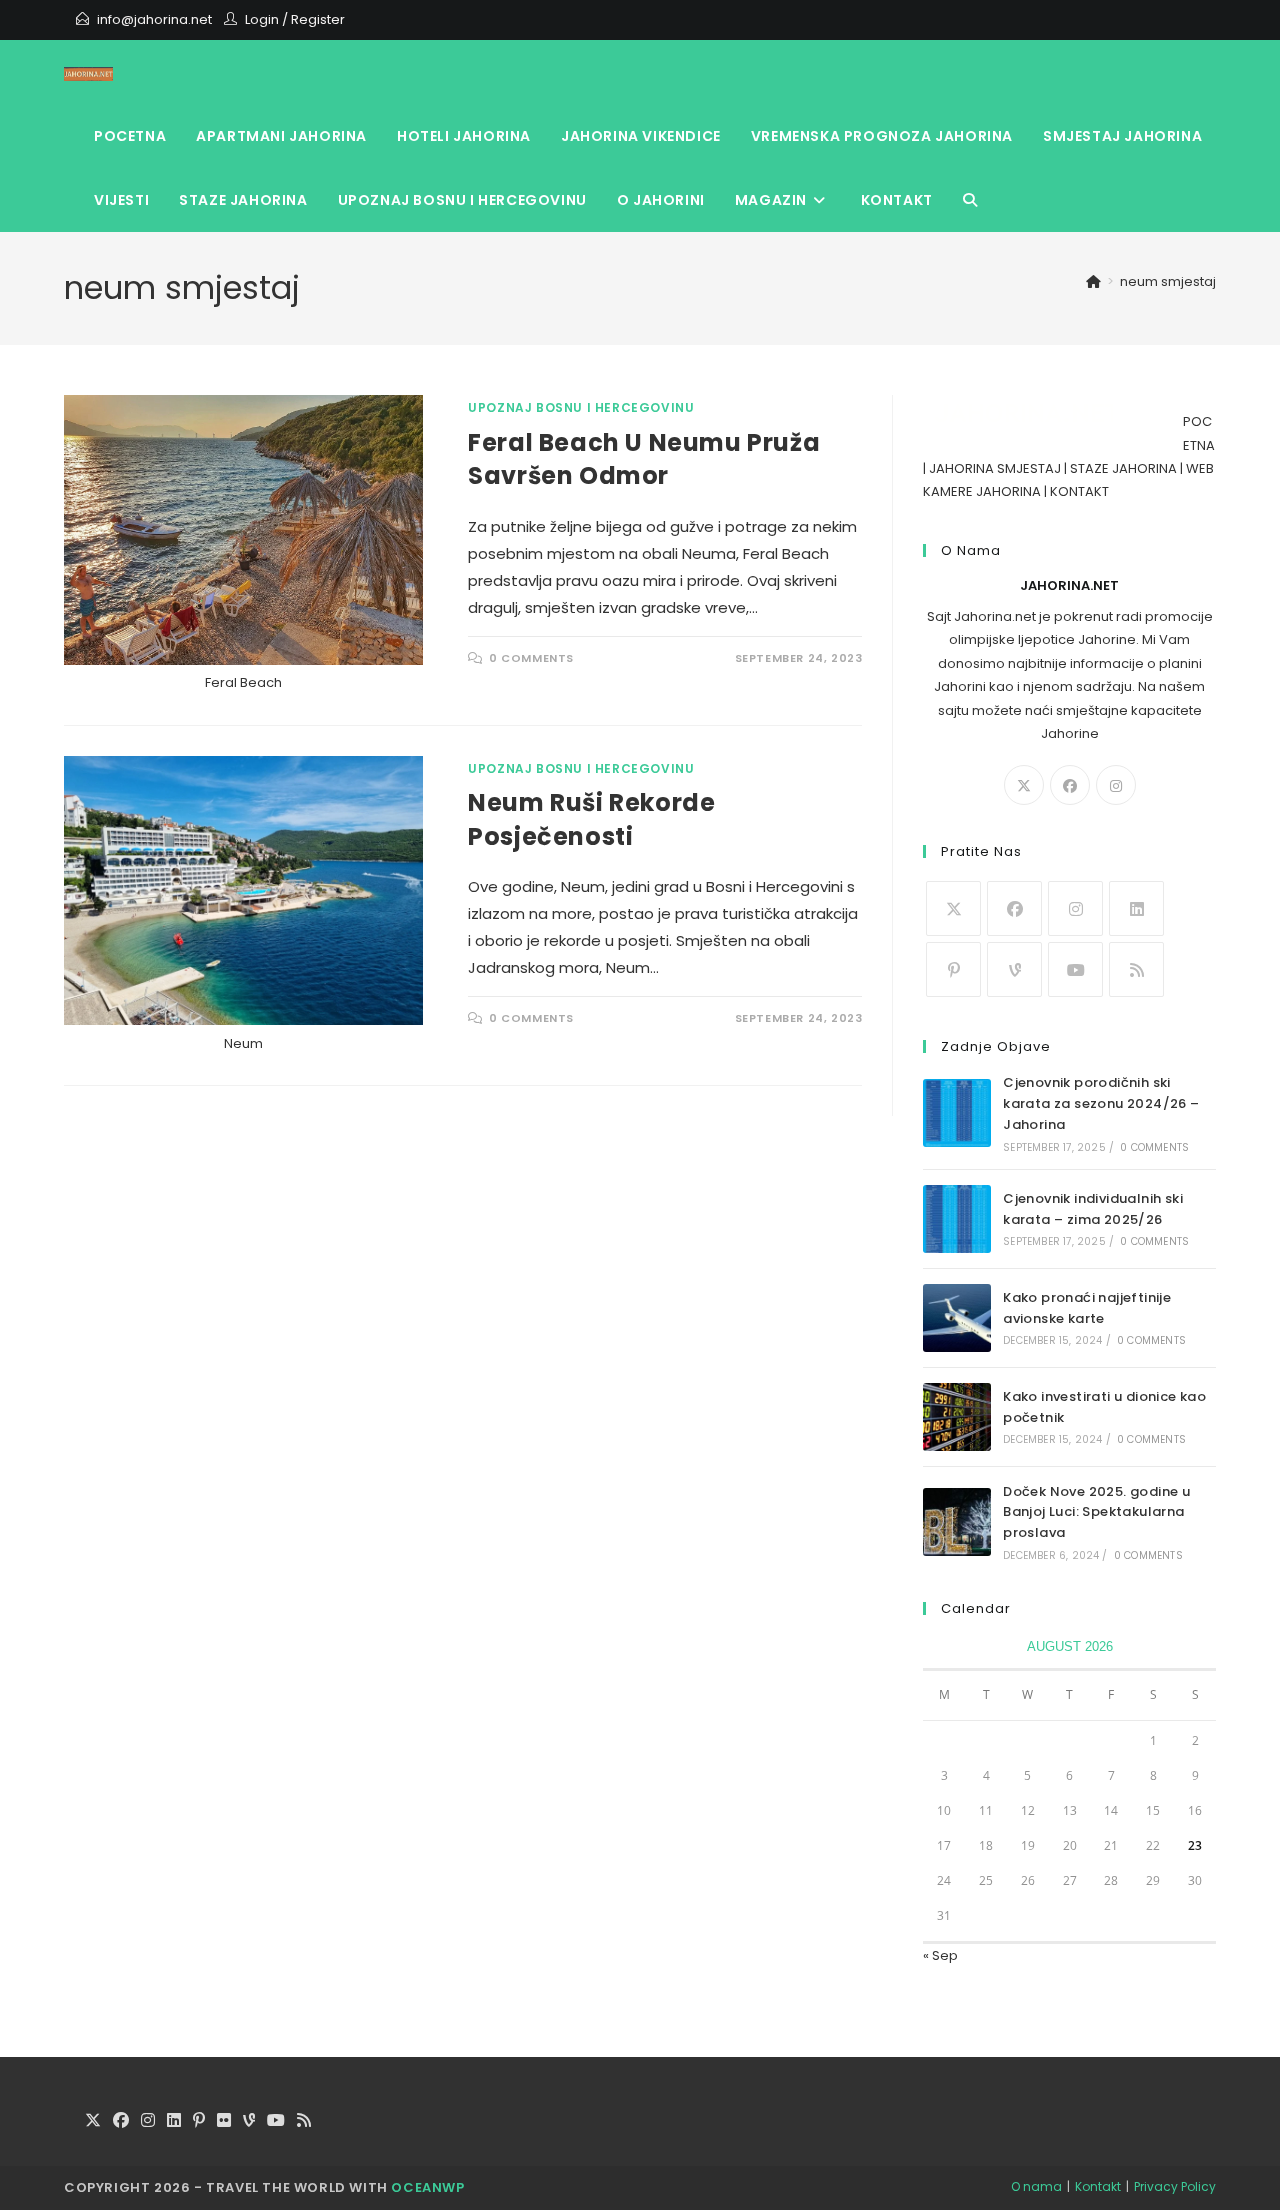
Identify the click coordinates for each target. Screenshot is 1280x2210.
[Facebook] (1070, 785)
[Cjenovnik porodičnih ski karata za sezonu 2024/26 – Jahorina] (957, 1113)
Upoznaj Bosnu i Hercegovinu (581, 407)
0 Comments (531, 658)
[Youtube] (1075, 969)
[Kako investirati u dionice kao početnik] (957, 1417)
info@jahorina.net (154, 19)
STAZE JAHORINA (1123, 468)
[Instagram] (1116, 785)
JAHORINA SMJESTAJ (995, 468)
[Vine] (1014, 969)
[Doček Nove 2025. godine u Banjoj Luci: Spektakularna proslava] (957, 1522)
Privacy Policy (1175, 2186)
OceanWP (427, 2187)
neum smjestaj (1168, 281)
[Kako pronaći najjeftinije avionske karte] (957, 1318)
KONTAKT (1079, 491)
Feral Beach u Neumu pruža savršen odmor (644, 459)
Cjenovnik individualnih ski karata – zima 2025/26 (1093, 1209)
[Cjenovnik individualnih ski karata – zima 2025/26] (957, 1219)
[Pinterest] (953, 969)
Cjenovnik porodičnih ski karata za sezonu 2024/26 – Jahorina (1101, 1103)
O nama (1036, 2186)
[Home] (1093, 281)
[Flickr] (224, 2121)
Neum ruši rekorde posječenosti (591, 819)
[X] (1024, 785)
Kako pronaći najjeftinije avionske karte (1087, 1308)
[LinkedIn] (1136, 908)
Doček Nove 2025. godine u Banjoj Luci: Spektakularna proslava (1096, 1512)
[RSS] (1136, 969)
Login (262, 19)
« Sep (940, 1955)
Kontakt (1098, 2186)
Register (318, 19)
